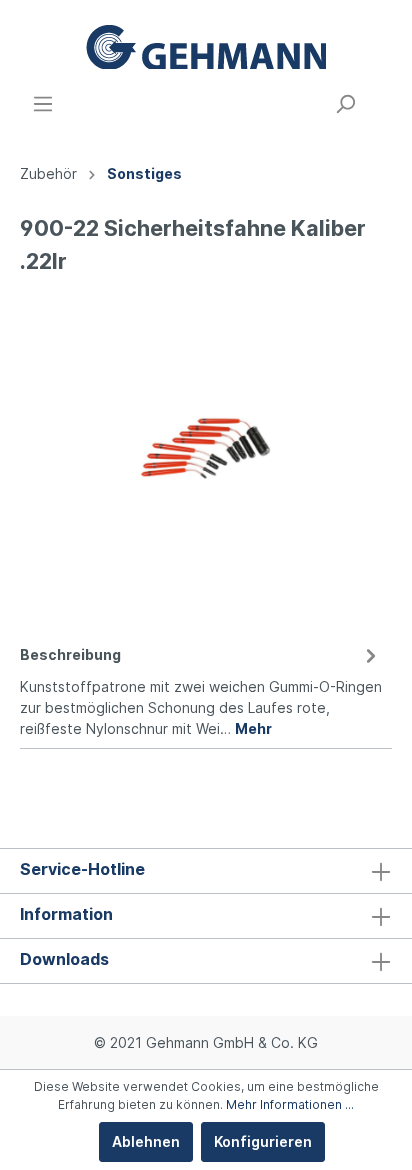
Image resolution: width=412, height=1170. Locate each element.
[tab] (201, 688)
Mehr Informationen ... (290, 1104)
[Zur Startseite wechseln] (206, 46)
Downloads (64, 959)
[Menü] (43, 104)
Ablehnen (146, 1141)
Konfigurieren (263, 1141)
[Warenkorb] (380, 97)
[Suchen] (345, 104)
